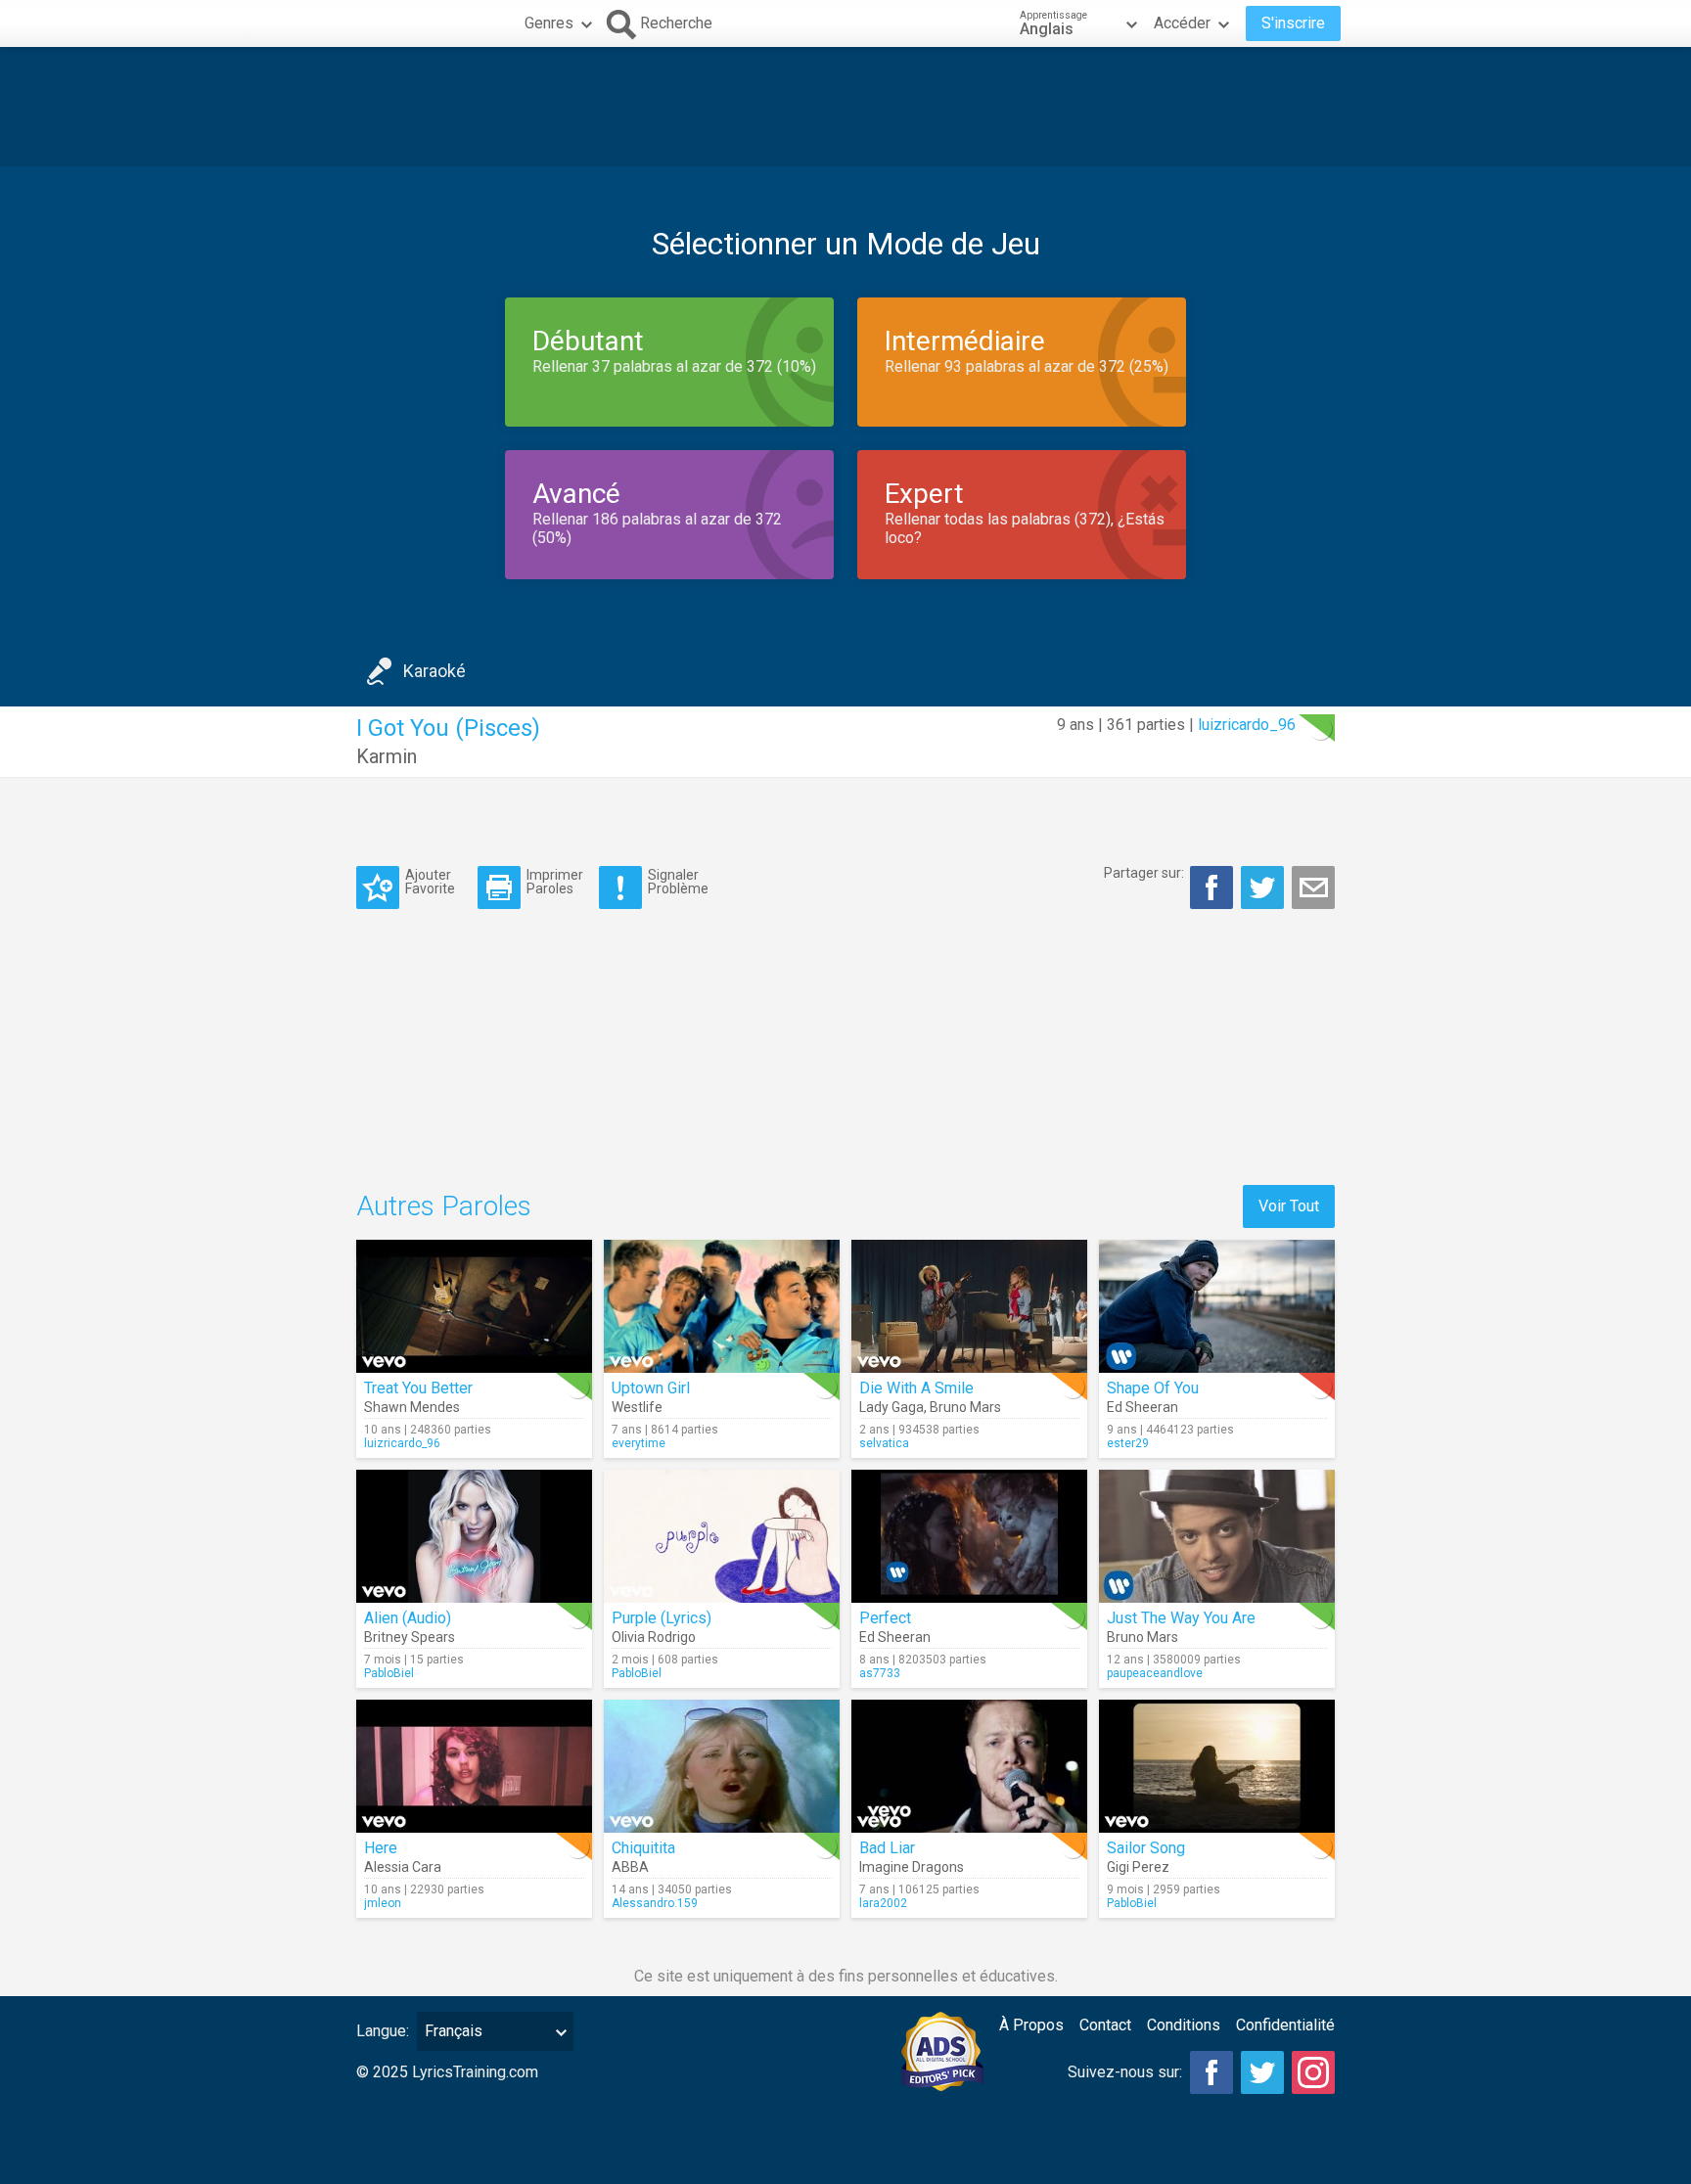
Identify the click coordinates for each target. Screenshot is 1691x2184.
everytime (639, 1443)
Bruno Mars (965, 1407)
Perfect (885, 1618)
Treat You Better (418, 1388)
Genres (549, 23)
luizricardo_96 (1247, 725)
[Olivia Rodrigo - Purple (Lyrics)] (722, 1536)
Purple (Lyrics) (662, 1618)
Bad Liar (887, 1848)
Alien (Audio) (408, 1618)
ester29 (1128, 1443)
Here (381, 1848)
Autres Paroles (444, 1206)
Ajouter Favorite (430, 881)
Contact (1105, 2025)
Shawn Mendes (412, 1407)
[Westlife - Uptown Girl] (722, 1306)
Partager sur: (1144, 873)
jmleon (383, 1903)
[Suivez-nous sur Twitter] (1262, 2072)
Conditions (1184, 2025)
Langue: (383, 2031)
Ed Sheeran (1143, 1407)
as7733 (880, 1673)
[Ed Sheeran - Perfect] (969, 1536)
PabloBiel (389, 1673)
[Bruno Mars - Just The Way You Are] (1217, 1536)
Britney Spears (410, 1637)
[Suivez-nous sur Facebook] (1211, 2072)
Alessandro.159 (655, 1903)
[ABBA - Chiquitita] (722, 1766)
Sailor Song (1146, 1848)
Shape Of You (1153, 1388)
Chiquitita (643, 1848)
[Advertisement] (845, 107)
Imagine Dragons (912, 1867)
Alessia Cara (403, 1867)
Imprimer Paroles (555, 881)
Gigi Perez (1138, 1867)
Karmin (387, 756)
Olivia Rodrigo (654, 1637)
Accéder (1182, 23)
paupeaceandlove (1155, 1673)
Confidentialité (1285, 2025)
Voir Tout (1289, 1206)
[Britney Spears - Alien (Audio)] (474, 1536)
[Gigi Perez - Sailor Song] (1217, 1766)
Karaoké (434, 671)
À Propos (1031, 2025)
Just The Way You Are (1181, 1618)
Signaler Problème (678, 881)
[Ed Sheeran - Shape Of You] (1217, 1306)
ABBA (630, 1867)
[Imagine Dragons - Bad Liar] (969, 1766)
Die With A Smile (916, 1388)
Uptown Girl (651, 1388)
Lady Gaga (891, 1407)
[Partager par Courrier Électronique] (1313, 887)
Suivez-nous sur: (1125, 2072)
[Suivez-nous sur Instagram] (1313, 2072)
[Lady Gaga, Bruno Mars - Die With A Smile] (969, 1306)
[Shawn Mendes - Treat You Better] (474, 1306)
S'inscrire (1293, 23)
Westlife (637, 1407)
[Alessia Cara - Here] (474, 1766)
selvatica (884, 1443)
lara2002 (883, 1903)
